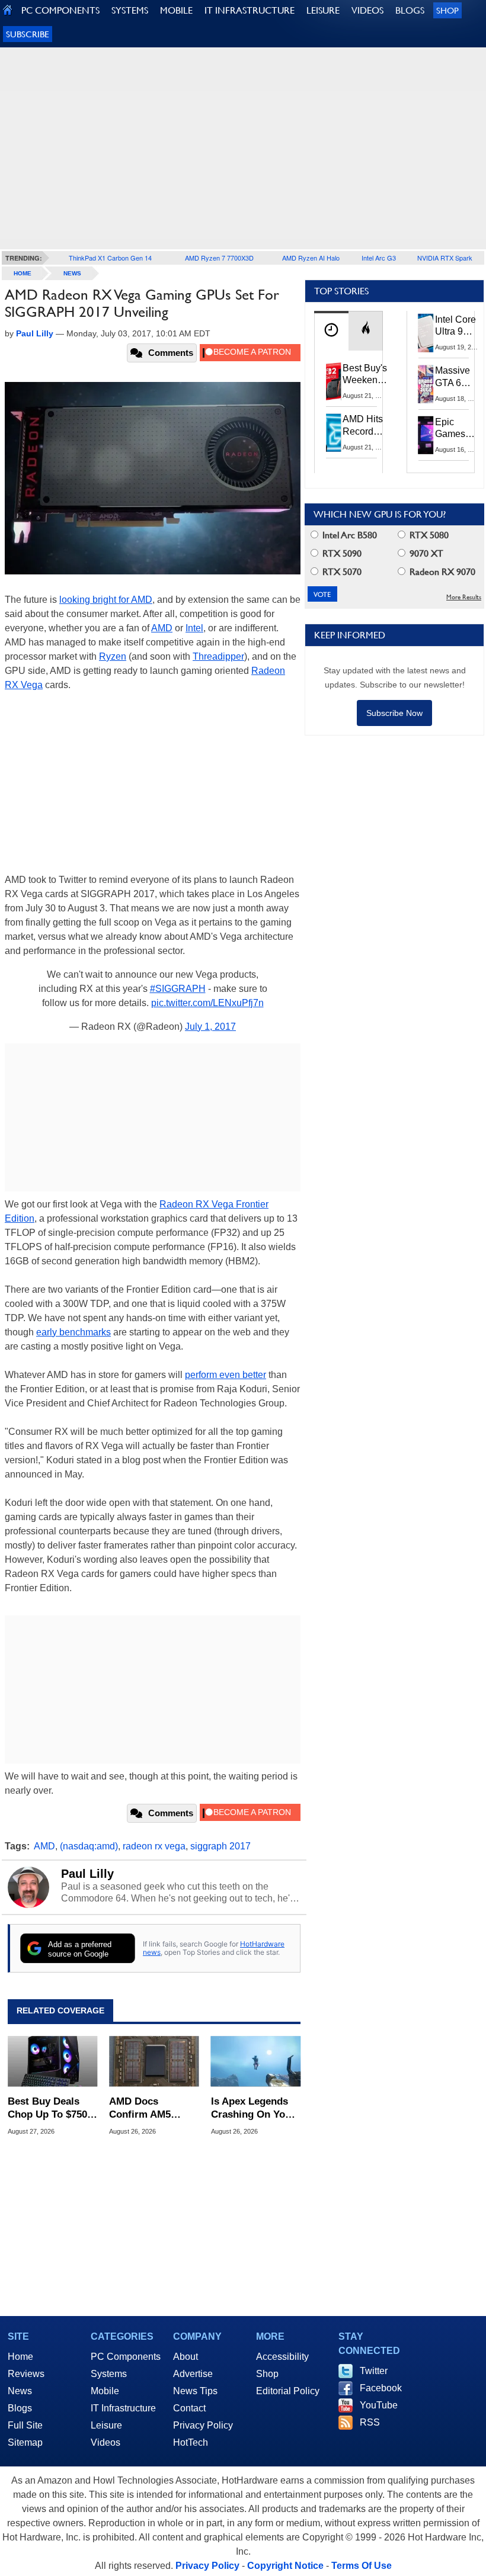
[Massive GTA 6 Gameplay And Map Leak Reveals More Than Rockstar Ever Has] (426, 384)
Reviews (26, 2374)
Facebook (381, 2388)
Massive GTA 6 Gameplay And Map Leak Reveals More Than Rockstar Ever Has (458, 377)
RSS (370, 2422)
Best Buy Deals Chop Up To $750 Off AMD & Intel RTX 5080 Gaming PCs (49, 2108)
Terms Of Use (362, 2566)
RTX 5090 (341, 553)
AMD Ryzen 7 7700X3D (219, 258)
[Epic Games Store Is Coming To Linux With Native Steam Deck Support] (426, 435)
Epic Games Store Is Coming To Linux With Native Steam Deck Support (458, 429)
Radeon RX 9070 (441, 572)
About (186, 2357)
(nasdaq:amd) (89, 1846)
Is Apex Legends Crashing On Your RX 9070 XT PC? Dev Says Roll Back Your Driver (253, 2108)
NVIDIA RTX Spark (445, 258)
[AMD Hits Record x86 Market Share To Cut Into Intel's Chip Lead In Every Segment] (334, 432)
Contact (189, 2408)
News (72, 273)
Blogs (20, 2408)
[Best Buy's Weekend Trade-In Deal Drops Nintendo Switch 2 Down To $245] (334, 381)
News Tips (195, 2391)
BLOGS (410, 10)
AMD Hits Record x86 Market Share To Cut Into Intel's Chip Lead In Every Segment (366, 426)
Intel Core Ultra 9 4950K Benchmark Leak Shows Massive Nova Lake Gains (459, 326)
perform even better (226, 1375)
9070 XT (425, 553)
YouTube (379, 2405)
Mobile (105, 2391)
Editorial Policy (288, 2391)
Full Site (25, 2425)
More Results (464, 597)
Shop (447, 10)
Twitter (374, 2371)
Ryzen (113, 656)
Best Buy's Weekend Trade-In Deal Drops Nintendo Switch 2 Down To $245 (365, 375)
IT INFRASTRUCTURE (250, 10)
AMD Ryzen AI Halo (311, 258)
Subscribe (28, 34)
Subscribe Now (394, 713)
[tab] (331, 331)
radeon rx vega (154, 1846)
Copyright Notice (285, 2566)
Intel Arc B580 (348, 535)
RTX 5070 (341, 572)
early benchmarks (73, 1332)
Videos (105, 2442)
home (23, 273)
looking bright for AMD (106, 600)
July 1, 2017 (210, 1027)
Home (20, 2357)
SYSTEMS (130, 10)
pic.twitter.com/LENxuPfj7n (207, 1003)
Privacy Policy (203, 2425)
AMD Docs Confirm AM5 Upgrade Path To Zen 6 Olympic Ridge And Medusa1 (148, 2108)
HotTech (191, 2442)
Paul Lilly (87, 1874)
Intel (194, 628)
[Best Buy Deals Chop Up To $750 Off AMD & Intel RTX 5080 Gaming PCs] (52, 2061)
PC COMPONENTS (60, 10)
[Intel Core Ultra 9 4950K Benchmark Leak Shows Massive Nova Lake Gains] (426, 333)
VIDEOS (367, 10)
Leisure (106, 2425)
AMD (162, 628)
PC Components (126, 2357)
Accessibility (282, 2357)
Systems (109, 2374)
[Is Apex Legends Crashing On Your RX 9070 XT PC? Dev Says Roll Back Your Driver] (256, 2061)
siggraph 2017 (220, 1846)
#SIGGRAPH (178, 989)
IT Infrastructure (123, 2408)
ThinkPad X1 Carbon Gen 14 (110, 258)
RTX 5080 (428, 535)
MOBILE (176, 10)
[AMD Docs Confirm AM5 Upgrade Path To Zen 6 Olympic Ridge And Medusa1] (154, 2061)
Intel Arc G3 (379, 258)
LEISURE (323, 10)
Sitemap (25, 2442)
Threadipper (218, 656)
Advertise (193, 2374)
